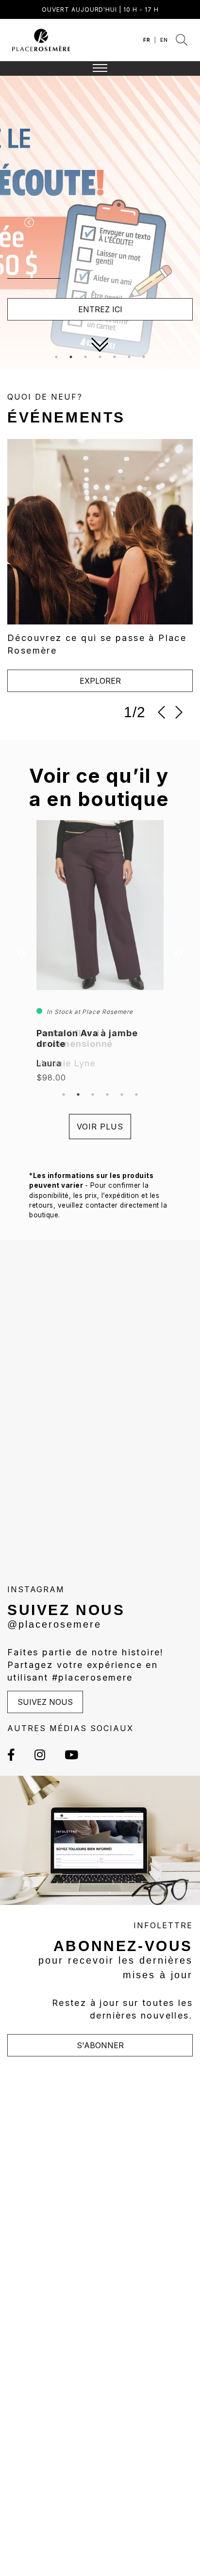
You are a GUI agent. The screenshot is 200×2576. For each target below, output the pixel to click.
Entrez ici (100, 309)
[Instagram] (40, 1755)
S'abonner (100, 2045)
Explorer (100, 681)
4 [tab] (100, 357)
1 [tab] (56, 357)
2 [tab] (71, 357)
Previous (22, 954)
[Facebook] (16, 1755)
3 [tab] (85, 357)
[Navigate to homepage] (41, 39)
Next (178, 954)
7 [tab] (144, 357)
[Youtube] (67, 1755)
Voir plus (100, 1127)
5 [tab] (115, 357)
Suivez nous (45, 1702)
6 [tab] (129, 357)
